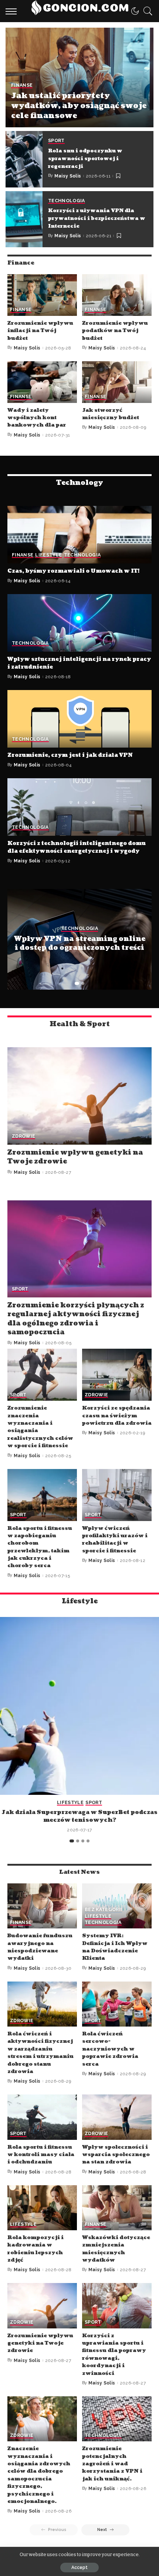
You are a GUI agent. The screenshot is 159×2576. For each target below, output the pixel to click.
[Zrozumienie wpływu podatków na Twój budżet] (117, 295)
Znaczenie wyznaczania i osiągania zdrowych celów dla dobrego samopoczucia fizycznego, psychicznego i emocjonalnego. (39, 2475)
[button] (77, 983)
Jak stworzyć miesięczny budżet (111, 414)
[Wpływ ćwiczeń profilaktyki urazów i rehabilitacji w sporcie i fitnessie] (117, 1495)
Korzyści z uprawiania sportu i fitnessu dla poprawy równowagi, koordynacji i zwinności (114, 2354)
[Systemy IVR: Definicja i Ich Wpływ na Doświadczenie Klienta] (117, 1906)
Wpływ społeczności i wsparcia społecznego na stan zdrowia (116, 2155)
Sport (56, 141)
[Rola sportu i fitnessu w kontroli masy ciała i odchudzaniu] (42, 2117)
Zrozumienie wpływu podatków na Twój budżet (115, 331)
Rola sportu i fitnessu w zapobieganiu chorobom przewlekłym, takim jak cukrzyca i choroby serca (40, 1547)
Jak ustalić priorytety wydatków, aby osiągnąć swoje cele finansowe (79, 106)
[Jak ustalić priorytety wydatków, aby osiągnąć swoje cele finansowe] (79, 77)
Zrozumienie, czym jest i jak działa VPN (70, 755)
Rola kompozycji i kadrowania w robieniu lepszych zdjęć (35, 2249)
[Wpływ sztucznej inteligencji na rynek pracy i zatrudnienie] (79, 623)
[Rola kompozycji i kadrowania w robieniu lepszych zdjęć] (42, 2208)
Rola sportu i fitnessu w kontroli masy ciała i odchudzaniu (41, 2155)
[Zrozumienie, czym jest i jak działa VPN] (79, 719)
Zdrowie (23, 1136)
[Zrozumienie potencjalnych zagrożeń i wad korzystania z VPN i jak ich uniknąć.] (117, 2419)
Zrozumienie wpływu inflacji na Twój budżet (40, 331)
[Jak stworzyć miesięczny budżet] (117, 382)
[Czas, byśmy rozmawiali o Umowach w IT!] (79, 535)
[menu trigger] (13, 11)
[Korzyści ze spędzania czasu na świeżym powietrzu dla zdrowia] (117, 1375)
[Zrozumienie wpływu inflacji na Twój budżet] (42, 295)
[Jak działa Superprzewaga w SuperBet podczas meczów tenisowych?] (79, 1706)
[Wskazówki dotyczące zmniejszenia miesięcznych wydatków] (117, 2208)
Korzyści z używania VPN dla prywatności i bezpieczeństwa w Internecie (97, 218)
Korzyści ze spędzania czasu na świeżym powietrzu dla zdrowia (117, 1415)
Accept (79, 2568)
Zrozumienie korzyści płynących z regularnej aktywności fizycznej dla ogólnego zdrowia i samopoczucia (76, 1319)
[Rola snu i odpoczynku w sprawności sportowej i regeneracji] (24, 159)
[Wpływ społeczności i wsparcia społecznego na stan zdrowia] (117, 2117)
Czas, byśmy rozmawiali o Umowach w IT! (73, 571)
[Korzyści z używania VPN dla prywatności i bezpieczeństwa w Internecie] (24, 219)
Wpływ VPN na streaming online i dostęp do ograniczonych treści (80, 943)
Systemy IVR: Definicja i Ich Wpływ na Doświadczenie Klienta (115, 1947)
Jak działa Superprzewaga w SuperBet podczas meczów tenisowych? (79, 1816)
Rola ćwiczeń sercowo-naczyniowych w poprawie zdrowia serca (110, 2049)
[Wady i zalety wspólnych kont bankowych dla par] (42, 382)
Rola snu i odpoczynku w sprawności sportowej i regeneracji (85, 159)
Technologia (67, 201)
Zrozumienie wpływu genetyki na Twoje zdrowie (75, 1157)
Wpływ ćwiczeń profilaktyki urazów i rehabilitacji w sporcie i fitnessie (115, 1539)
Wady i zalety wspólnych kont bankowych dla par (37, 418)
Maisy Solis (68, 176)
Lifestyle (48, 555)
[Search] (146, 11)
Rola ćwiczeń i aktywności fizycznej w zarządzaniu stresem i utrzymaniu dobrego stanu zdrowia (40, 2053)
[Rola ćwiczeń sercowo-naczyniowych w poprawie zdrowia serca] (117, 2004)
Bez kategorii (103, 1910)
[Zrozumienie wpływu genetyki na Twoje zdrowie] (79, 1096)
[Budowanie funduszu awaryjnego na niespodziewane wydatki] (42, 1906)
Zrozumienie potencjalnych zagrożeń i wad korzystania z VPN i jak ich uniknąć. (112, 2464)
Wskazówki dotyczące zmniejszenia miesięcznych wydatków (116, 2249)
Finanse (22, 85)
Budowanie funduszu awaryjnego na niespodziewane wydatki (40, 1947)
